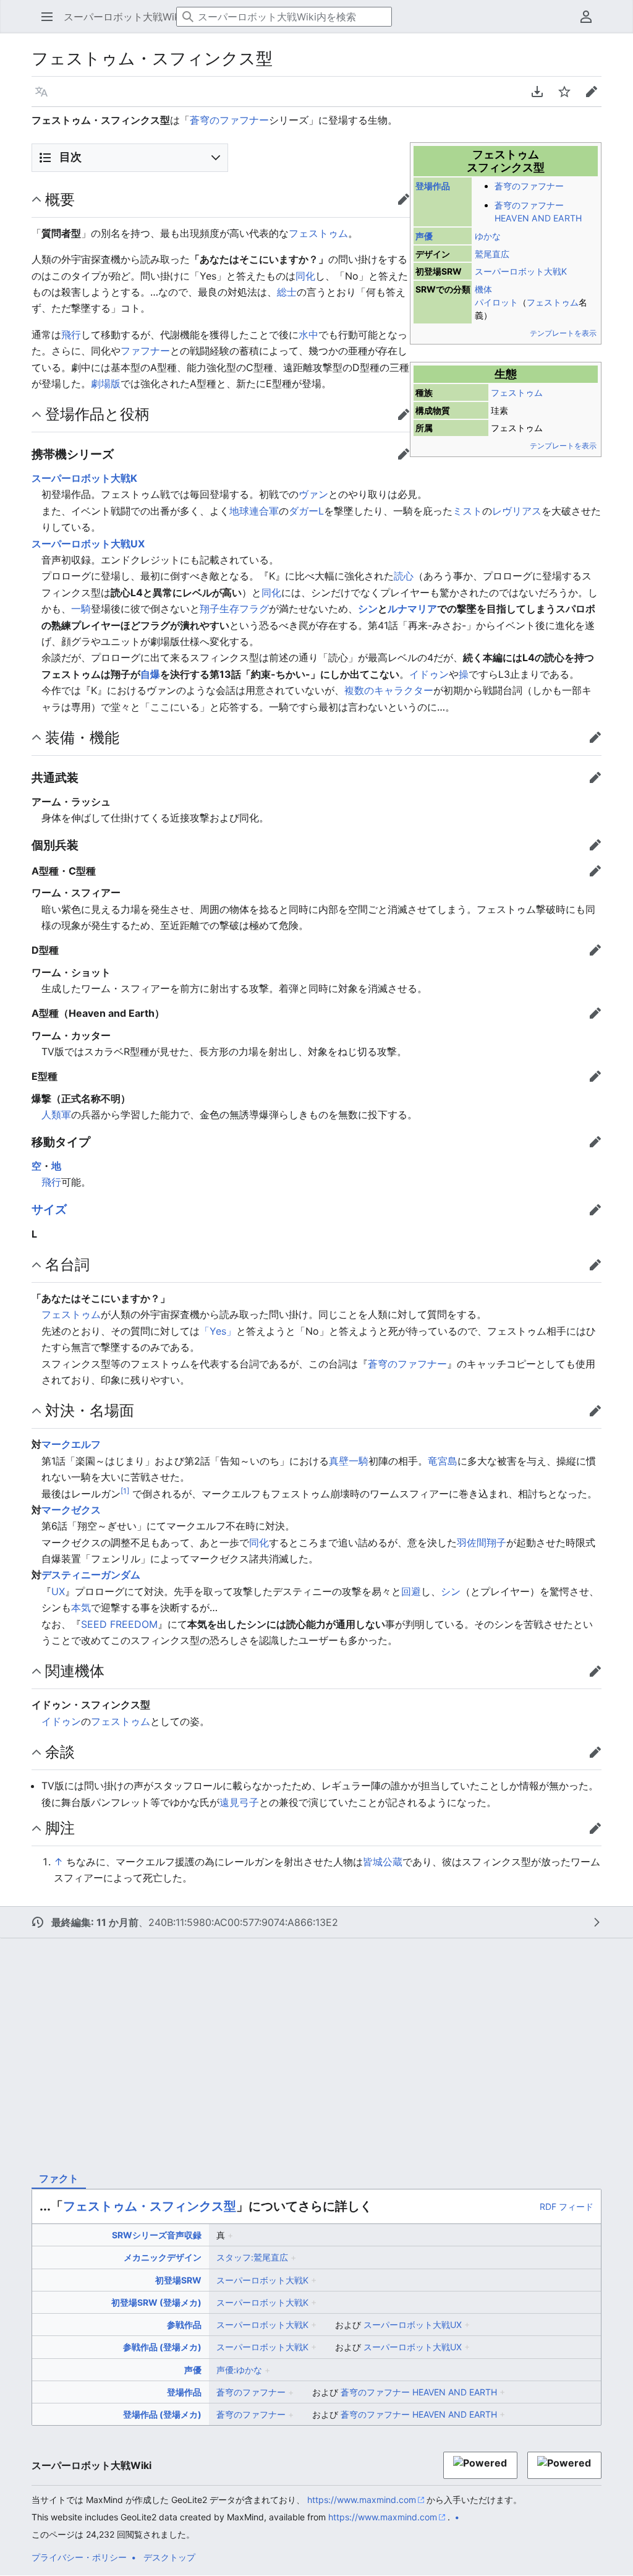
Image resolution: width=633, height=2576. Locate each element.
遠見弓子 (239, 1802)
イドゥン (429, 674)
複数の (359, 690)
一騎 (81, 609)
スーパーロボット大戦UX (88, 544)
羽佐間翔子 (482, 1543)
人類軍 (56, 1115)
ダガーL (306, 511)
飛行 (71, 335)
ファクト (59, 2178)
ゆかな (488, 236)
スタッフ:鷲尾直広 (252, 2257)
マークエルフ (71, 1444)
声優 (424, 236)
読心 (404, 576)
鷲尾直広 (492, 254)
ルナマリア (412, 609)
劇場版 (106, 383)
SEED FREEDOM (119, 1624)
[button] (43, 17)
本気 (81, 1607)
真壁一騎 (349, 1461)
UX (58, 1591)
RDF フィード (567, 2206)
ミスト (467, 511)
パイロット (496, 302)
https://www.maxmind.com (362, 2500)
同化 (305, 276)
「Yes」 (218, 1331)
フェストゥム (553, 302)
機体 (483, 289)
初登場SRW (178, 2280)
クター (418, 690)
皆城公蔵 (383, 1862)
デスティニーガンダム (91, 1575)
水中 (308, 335)
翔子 (210, 609)
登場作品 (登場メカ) (162, 2414)
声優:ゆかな (239, 2370)
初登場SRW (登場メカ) (156, 2302)
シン (368, 609)
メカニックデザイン (163, 2257)
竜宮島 (443, 1461)
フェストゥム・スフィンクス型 (150, 2206)
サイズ (49, 1209)
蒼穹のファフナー (229, 120)
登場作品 (433, 186)
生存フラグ (244, 609)
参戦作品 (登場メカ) (162, 2347)
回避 (411, 1591)
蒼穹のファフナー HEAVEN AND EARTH (419, 2392)
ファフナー (145, 351)
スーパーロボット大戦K (521, 271)
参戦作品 (184, 2325)
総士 (287, 292)
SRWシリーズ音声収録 (157, 2235)
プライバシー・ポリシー (79, 2557)
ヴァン (313, 494)
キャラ (389, 690)
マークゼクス (71, 1510)
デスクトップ (169, 2557)
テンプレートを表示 (563, 333)
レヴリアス (517, 511)
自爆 (150, 674)
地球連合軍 (254, 511)
